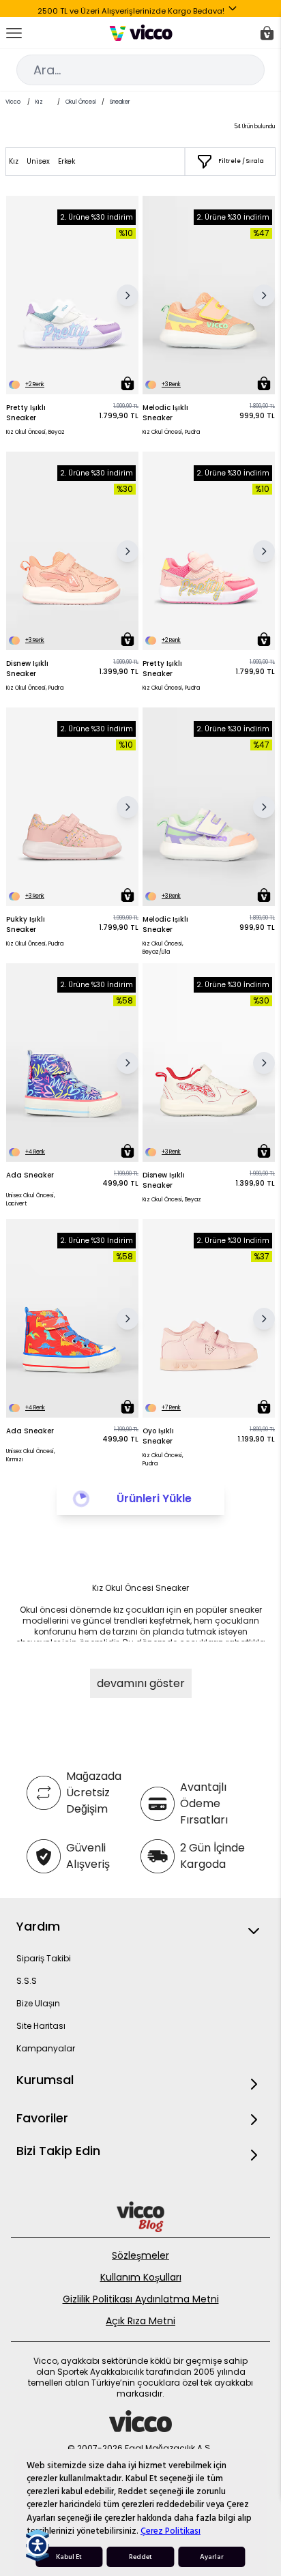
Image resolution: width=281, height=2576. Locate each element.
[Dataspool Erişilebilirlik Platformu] (38, 2545)
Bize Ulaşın (38, 2003)
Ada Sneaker (30, 1175)
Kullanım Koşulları (141, 2277)
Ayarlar (212, 2557)
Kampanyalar (46, 2048)
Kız (39, 102)
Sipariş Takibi (44, 1958)
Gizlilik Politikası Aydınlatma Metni (141, 2299)
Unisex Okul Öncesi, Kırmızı (31, 1455)
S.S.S (27, 1981)
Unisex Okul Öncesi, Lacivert (31, 1200)
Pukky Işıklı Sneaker (26, 924)
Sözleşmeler (140, 2255)
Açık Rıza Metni (140, 2321)
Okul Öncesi (81, 102)
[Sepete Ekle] (128, 383)
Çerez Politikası (171, 2531)
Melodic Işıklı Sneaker (165, 413)
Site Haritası (41, 2026)
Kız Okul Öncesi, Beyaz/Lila (163, 948)
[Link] (141, 33)
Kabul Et (69, 2557)
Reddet (140, 2557)
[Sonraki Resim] (128, 295)
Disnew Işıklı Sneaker (27, 669)
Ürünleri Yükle (154, 1498)
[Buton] (235, 11)
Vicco (13, 102)
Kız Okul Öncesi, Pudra (171, 432)
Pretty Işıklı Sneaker (26, 413)
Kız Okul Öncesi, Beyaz (35, 432)
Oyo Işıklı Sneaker (158, 1436)
